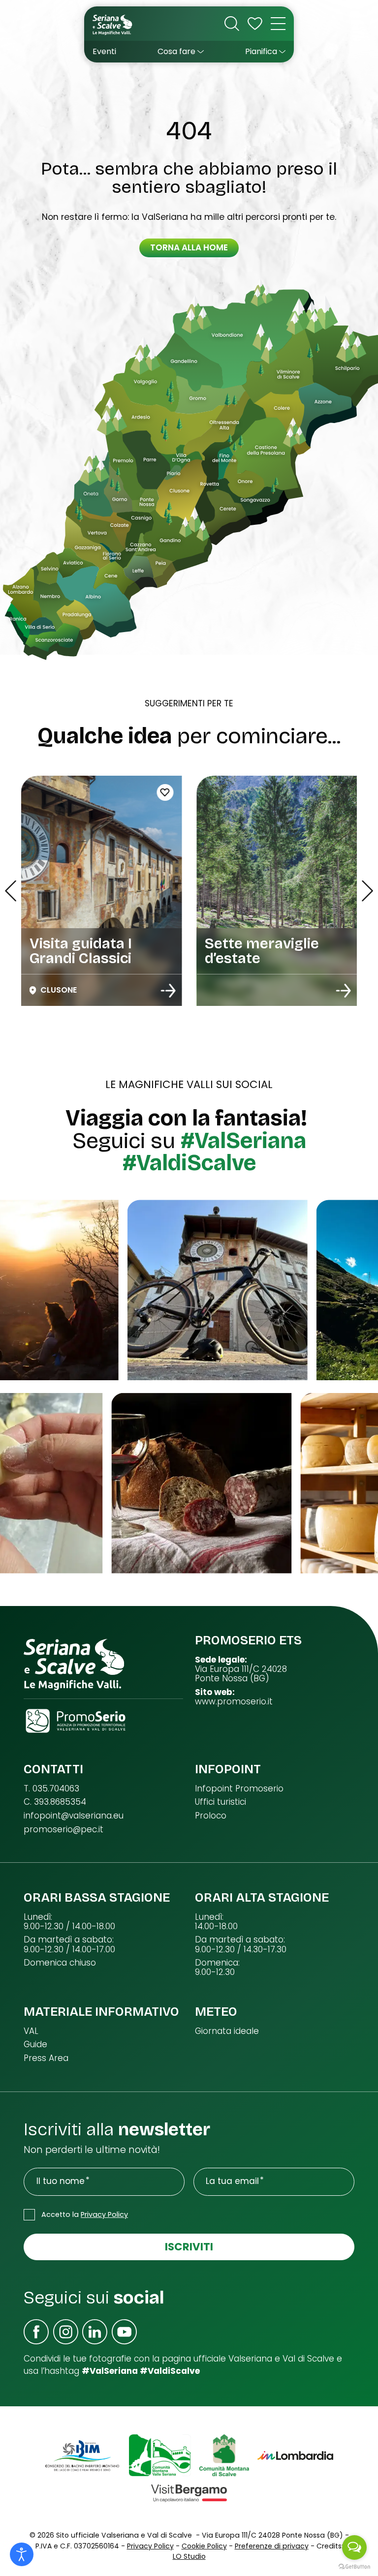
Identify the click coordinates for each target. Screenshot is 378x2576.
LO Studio (189, 2556)
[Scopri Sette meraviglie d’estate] (168, 991)
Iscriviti (189, 2247)
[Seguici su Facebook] (36, 2332)
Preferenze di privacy (272, 2546)
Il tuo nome (61, 2181)
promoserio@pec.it (63, 1830)
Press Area (46, 2058)
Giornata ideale (227, 2031)
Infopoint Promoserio (239, 1789)
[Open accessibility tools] (22, 2554)
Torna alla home (189, 247)
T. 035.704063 (51, 1789)
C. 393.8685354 (55, 1802)
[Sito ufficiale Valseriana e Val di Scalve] (113, 24)
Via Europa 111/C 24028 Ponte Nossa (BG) (241, 1674)
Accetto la (85, 2214)
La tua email (232, 2181)
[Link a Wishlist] (255, 24)
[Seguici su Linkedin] (95, 2332)
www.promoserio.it (234, 1702)
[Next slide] (367, 891)
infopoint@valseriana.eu (74, 1816)
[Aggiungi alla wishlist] (241, 792)
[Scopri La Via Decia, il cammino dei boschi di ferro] (344, 991)
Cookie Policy (204, 2546)
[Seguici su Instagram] (66, 2332)
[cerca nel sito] (232, 24)
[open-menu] (278, 24)
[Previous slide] (11, 891)
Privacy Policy (104, 2214)
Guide (35, 2045)
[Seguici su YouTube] (124, 2332)
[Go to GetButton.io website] (354, 2566)
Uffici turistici (220, 1802)
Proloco (211, 1816)
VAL (31, 2031)
